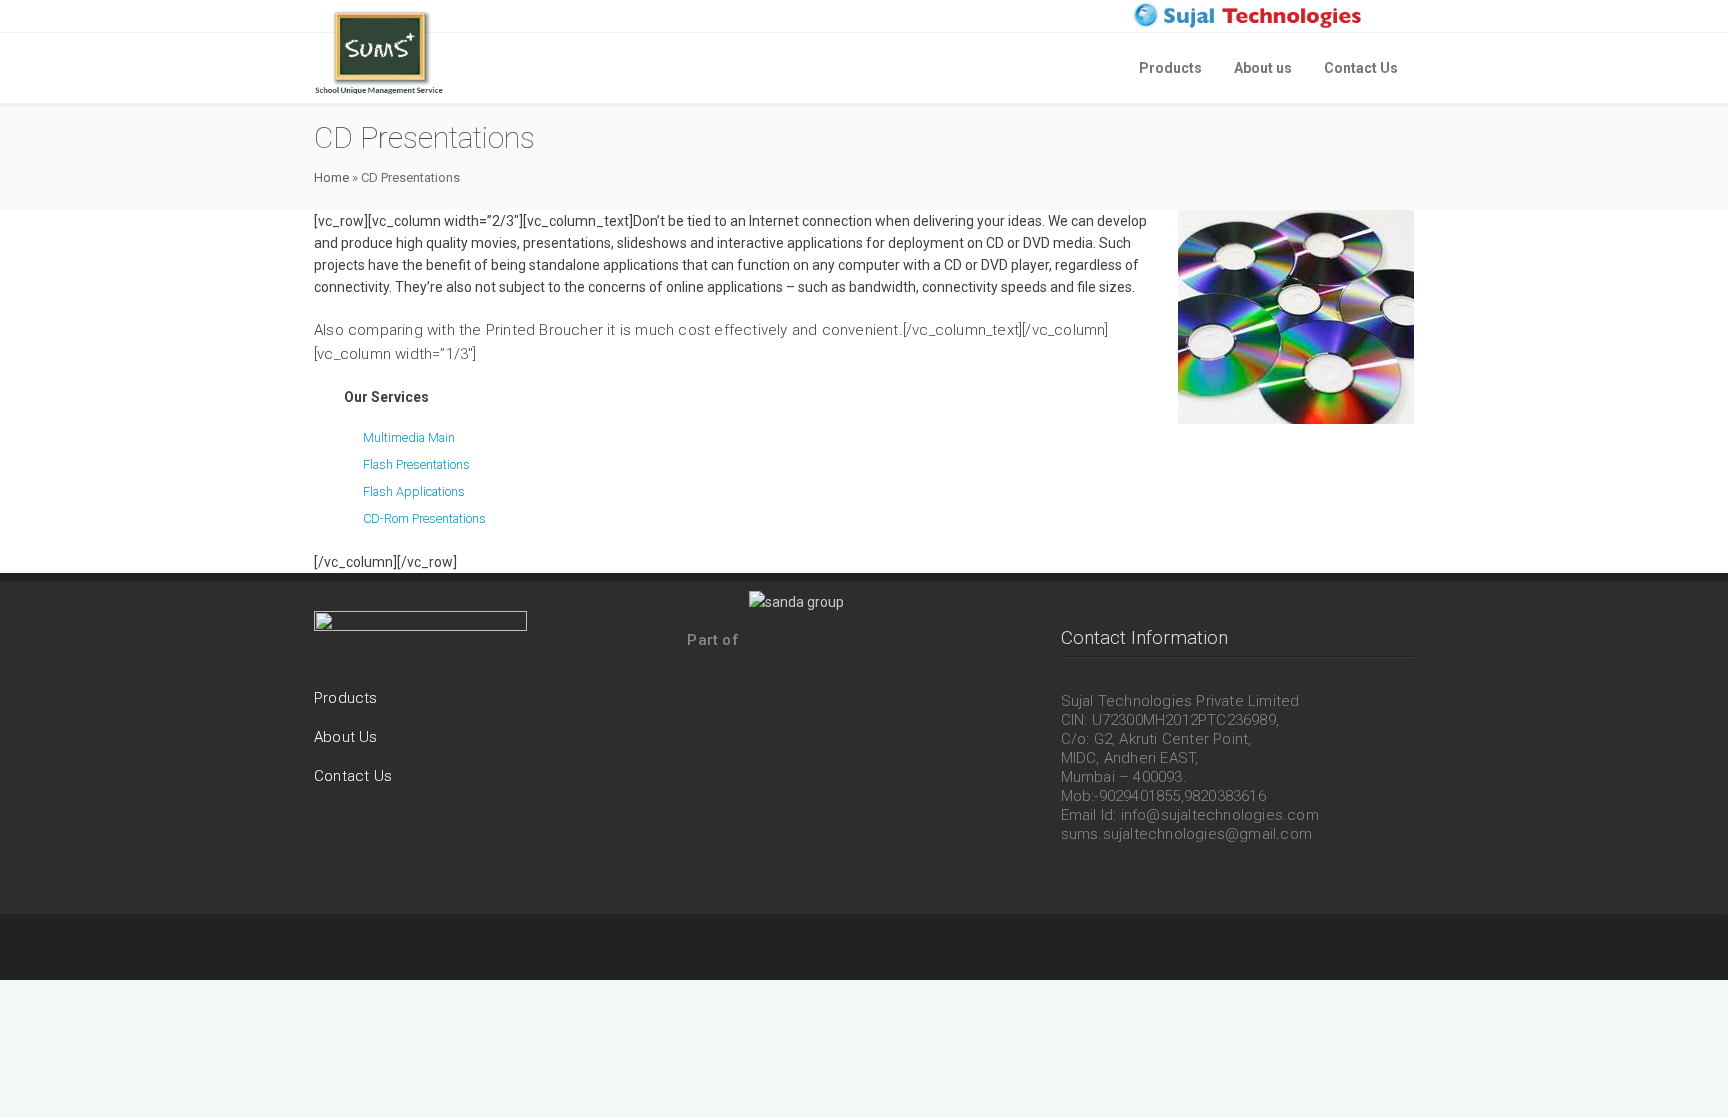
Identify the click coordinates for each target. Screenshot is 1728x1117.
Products (1170, 68)
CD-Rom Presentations (424, 518)
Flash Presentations (416, 464)
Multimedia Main (409, 437)
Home (331, 177)
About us (1263, 68)
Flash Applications (414, 491)
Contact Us (1361, 68)
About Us (346, 737)
